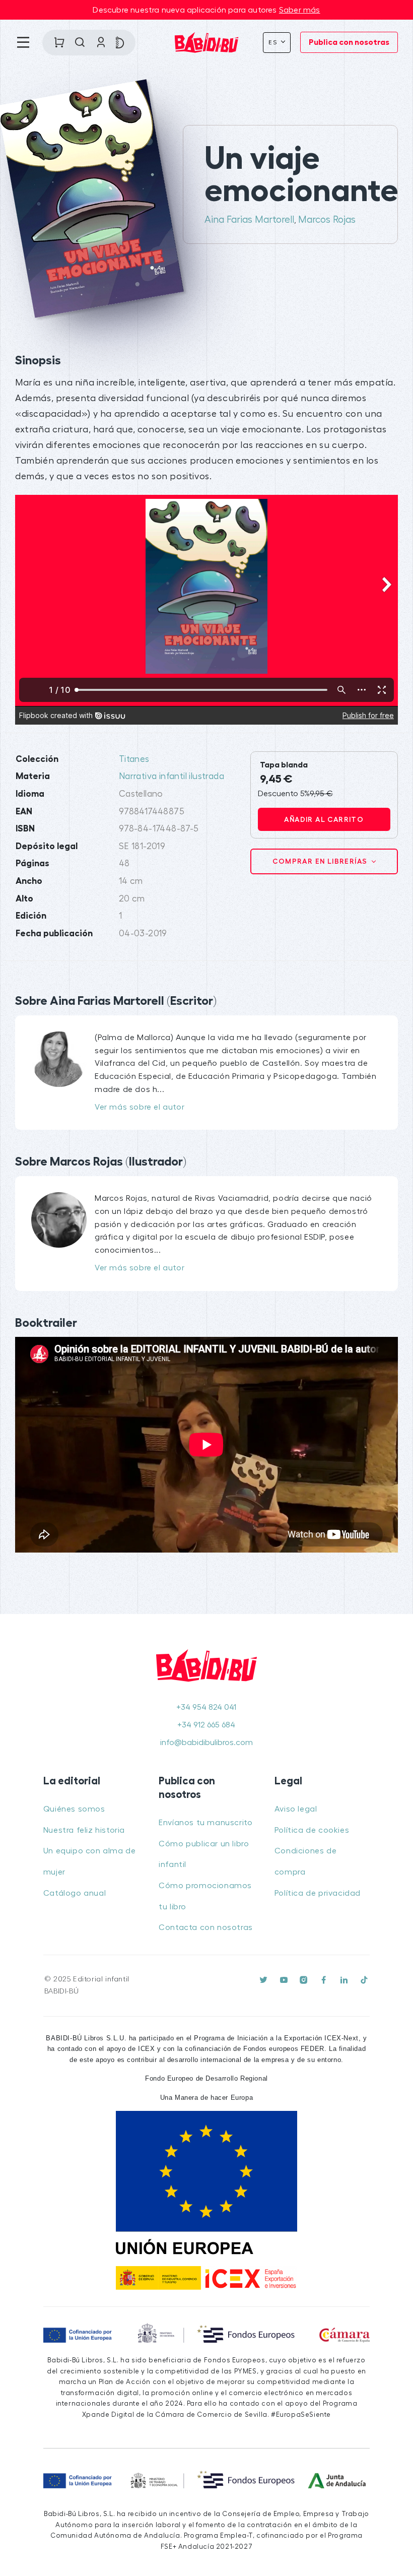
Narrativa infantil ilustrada (171, 776)
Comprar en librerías (321, 861)
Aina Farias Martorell (249, 220)
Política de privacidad (318, 1893)
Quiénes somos (74, 1809)
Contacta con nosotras (206, 1927)
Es (274, 42)
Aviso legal (296, 1809)
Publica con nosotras (349, 42)
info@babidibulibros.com (206, 1743)
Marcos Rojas (327, 220)
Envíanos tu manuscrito (205, 1823)
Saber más (300, 10)
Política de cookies (312, 1830)
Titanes (134, 759)
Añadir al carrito (324, 819)
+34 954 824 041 (206, 1707)
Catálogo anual (75, 1893)
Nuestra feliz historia (84, 1830)
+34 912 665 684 (206, 1725)
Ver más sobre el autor (140, 1107)
